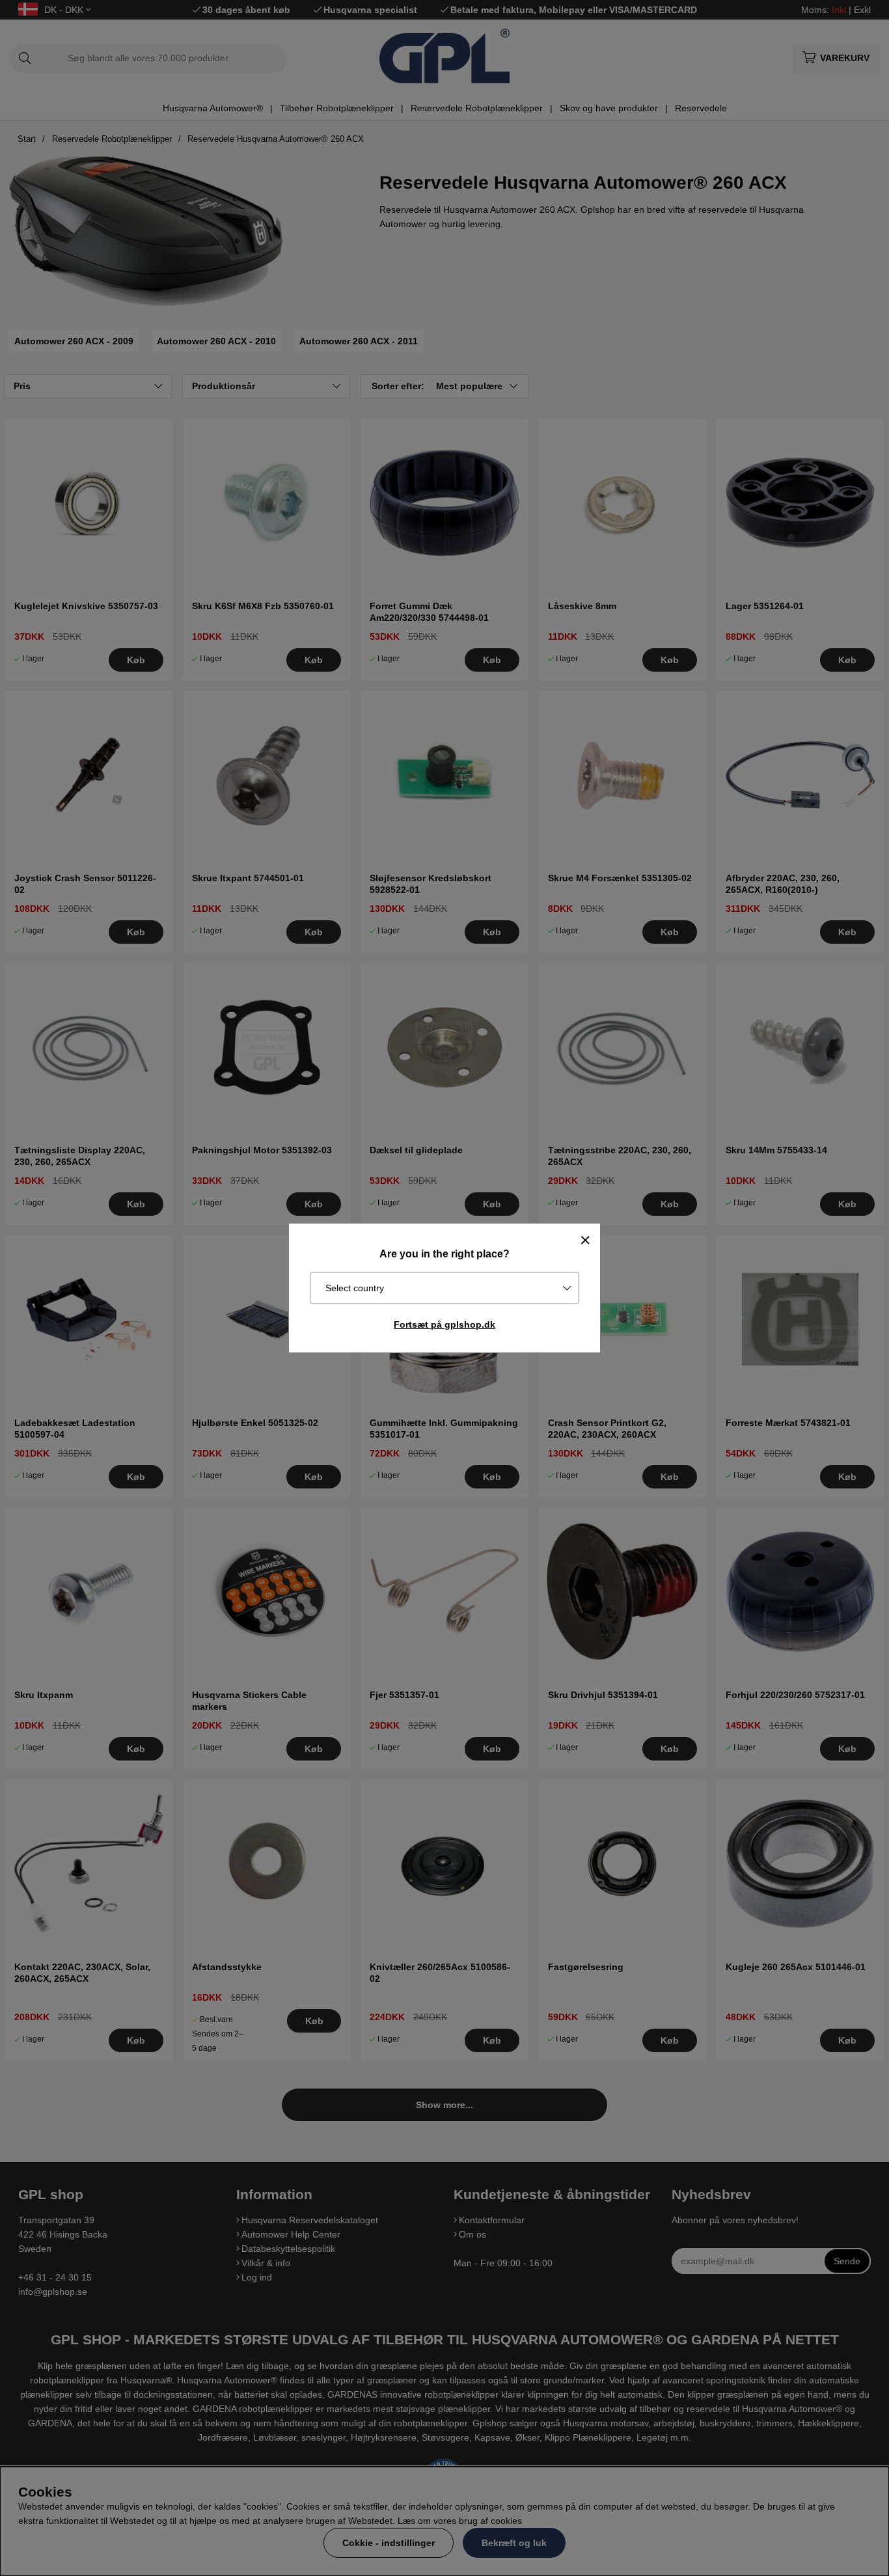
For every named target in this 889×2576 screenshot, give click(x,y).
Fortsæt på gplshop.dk (444, 1324)
